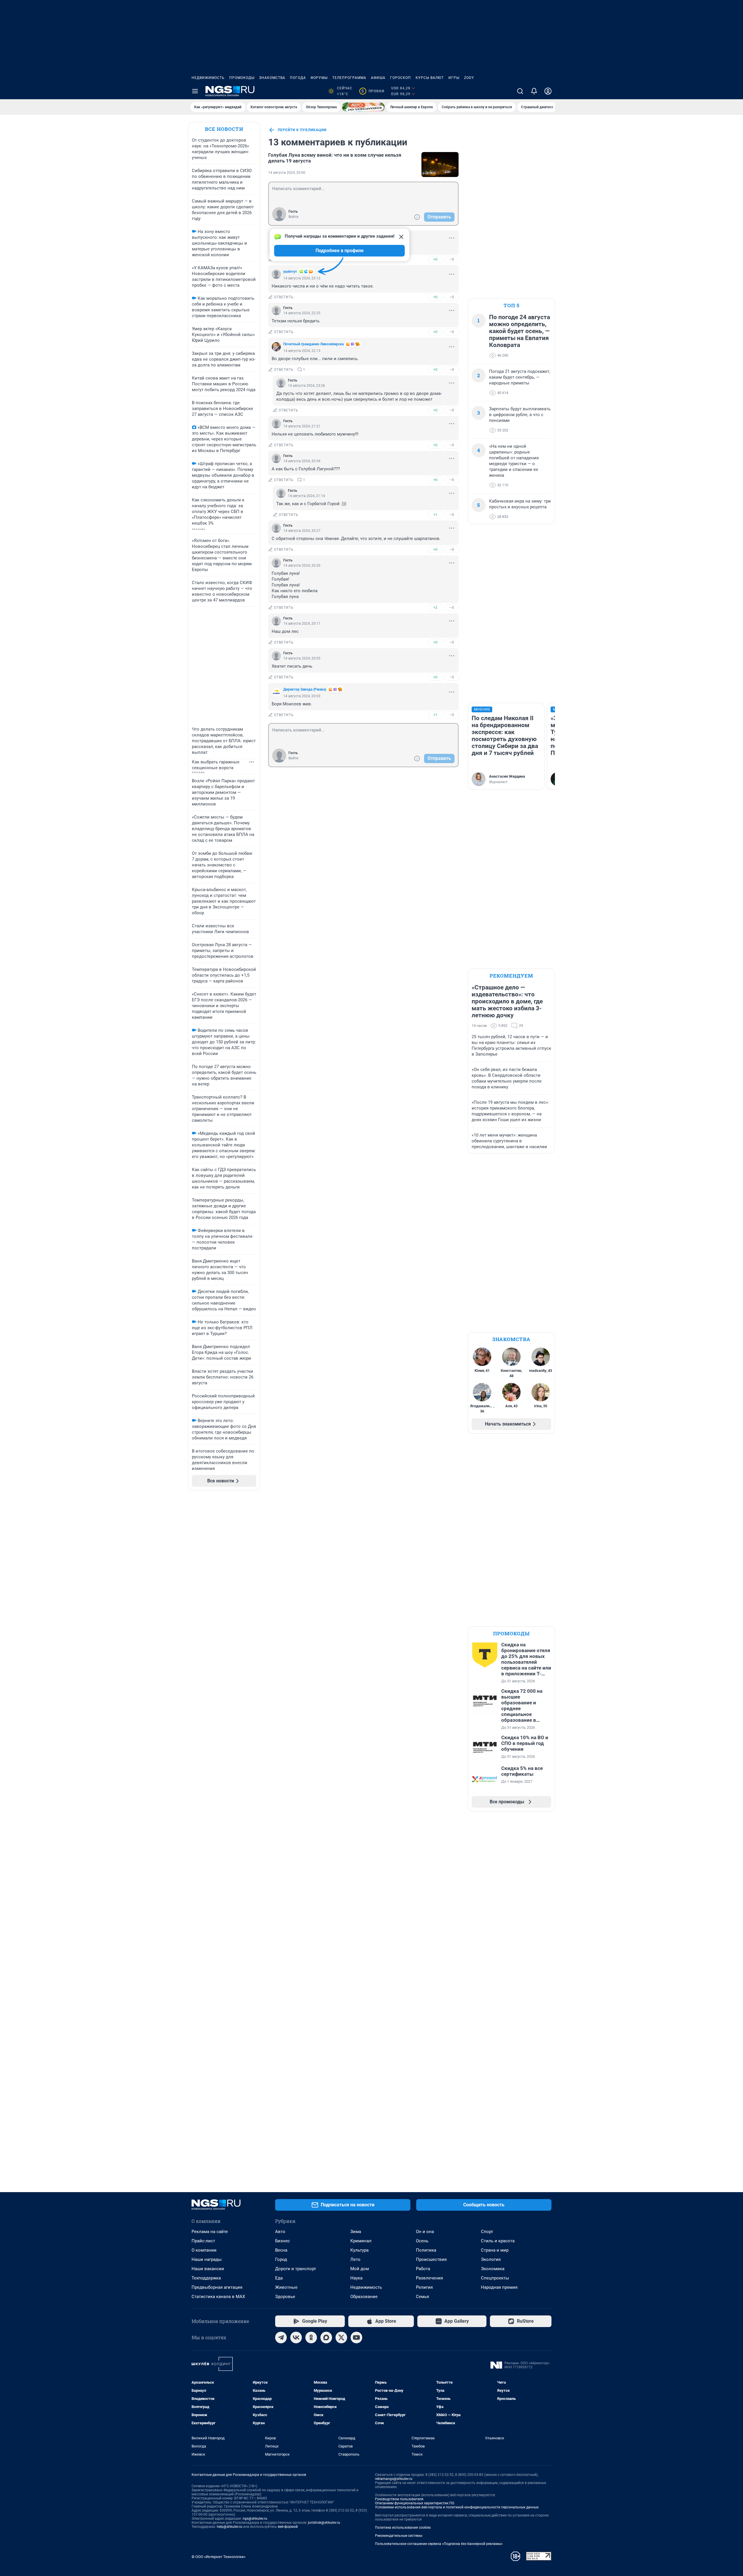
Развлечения (429, 2278)
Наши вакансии (208, 2269)
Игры (454, 78)
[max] (326, 2337)
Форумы (319, 78)
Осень (422, 2241)
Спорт (487, 2232)
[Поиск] (520, 91)
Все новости (224, 129)
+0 (435, 259)
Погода (298, 78)
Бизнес (283, 2241)
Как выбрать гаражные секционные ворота (216, 765)
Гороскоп (401, 78)
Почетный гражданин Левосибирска (313, 344)
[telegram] (281, 2337)
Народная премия (499, 2287)
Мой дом (360, 2269)
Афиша (378, 78)
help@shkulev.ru (230, 2527)
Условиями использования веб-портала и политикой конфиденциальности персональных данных (457, 2507)
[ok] (311, 2337)
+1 (435, 515)
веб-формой (288, 2527)
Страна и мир (495, 2250)
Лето (355, 2259)
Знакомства (272, 78)
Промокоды (242, 78)
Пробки (373, 91)
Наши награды (207, 2259)
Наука (356, 2278)
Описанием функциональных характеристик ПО (415, 2503)
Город (281, 2259)
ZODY (469, 78)
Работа (423, 2269)
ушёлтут (290, 272)
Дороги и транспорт (296, 2269)
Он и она (425, 2232)
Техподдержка (206, 2278)
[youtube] (356, 2337)
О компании (204, 2250)
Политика (426, 2250)
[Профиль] (548, 91)
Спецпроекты (495, 2278)
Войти (293, 217)
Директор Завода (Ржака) (305, 689)
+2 (435, 607)
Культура (359, 2250)
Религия (424, 2287)
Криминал (361, 2241)
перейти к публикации (302, 130)
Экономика (493, 2269)
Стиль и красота (498, 2241)
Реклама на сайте (210, 2232)
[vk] (296, 2337)
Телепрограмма (349, 78)
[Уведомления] (534, 91)
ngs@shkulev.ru (255, 2519)
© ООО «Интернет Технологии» (219, 2557)
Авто (280, 2232)
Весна (281, 2250)
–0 (452, 259)
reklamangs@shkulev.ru (394, 2479)
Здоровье (285, 2297)
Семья (422, 2297)
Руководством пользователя (399, 2499)
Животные (286, 2287)
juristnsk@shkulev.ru (324, 2523)
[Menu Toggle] (195, 91)
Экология (491, 2259)
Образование (364, 2297)
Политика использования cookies (403, 2528)
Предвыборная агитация (217, 2287)
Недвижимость (208, 78)
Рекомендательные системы (399, 2536)
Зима (356, 2232)
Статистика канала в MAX (218, 2297)
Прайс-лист (203, 2241)
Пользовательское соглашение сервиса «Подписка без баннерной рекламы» (439, 2544)
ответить (284, 297)
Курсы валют (430, 78)
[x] (341, 2337)
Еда (279, 2278)
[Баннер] (363, 107)
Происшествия (431, 2259)
